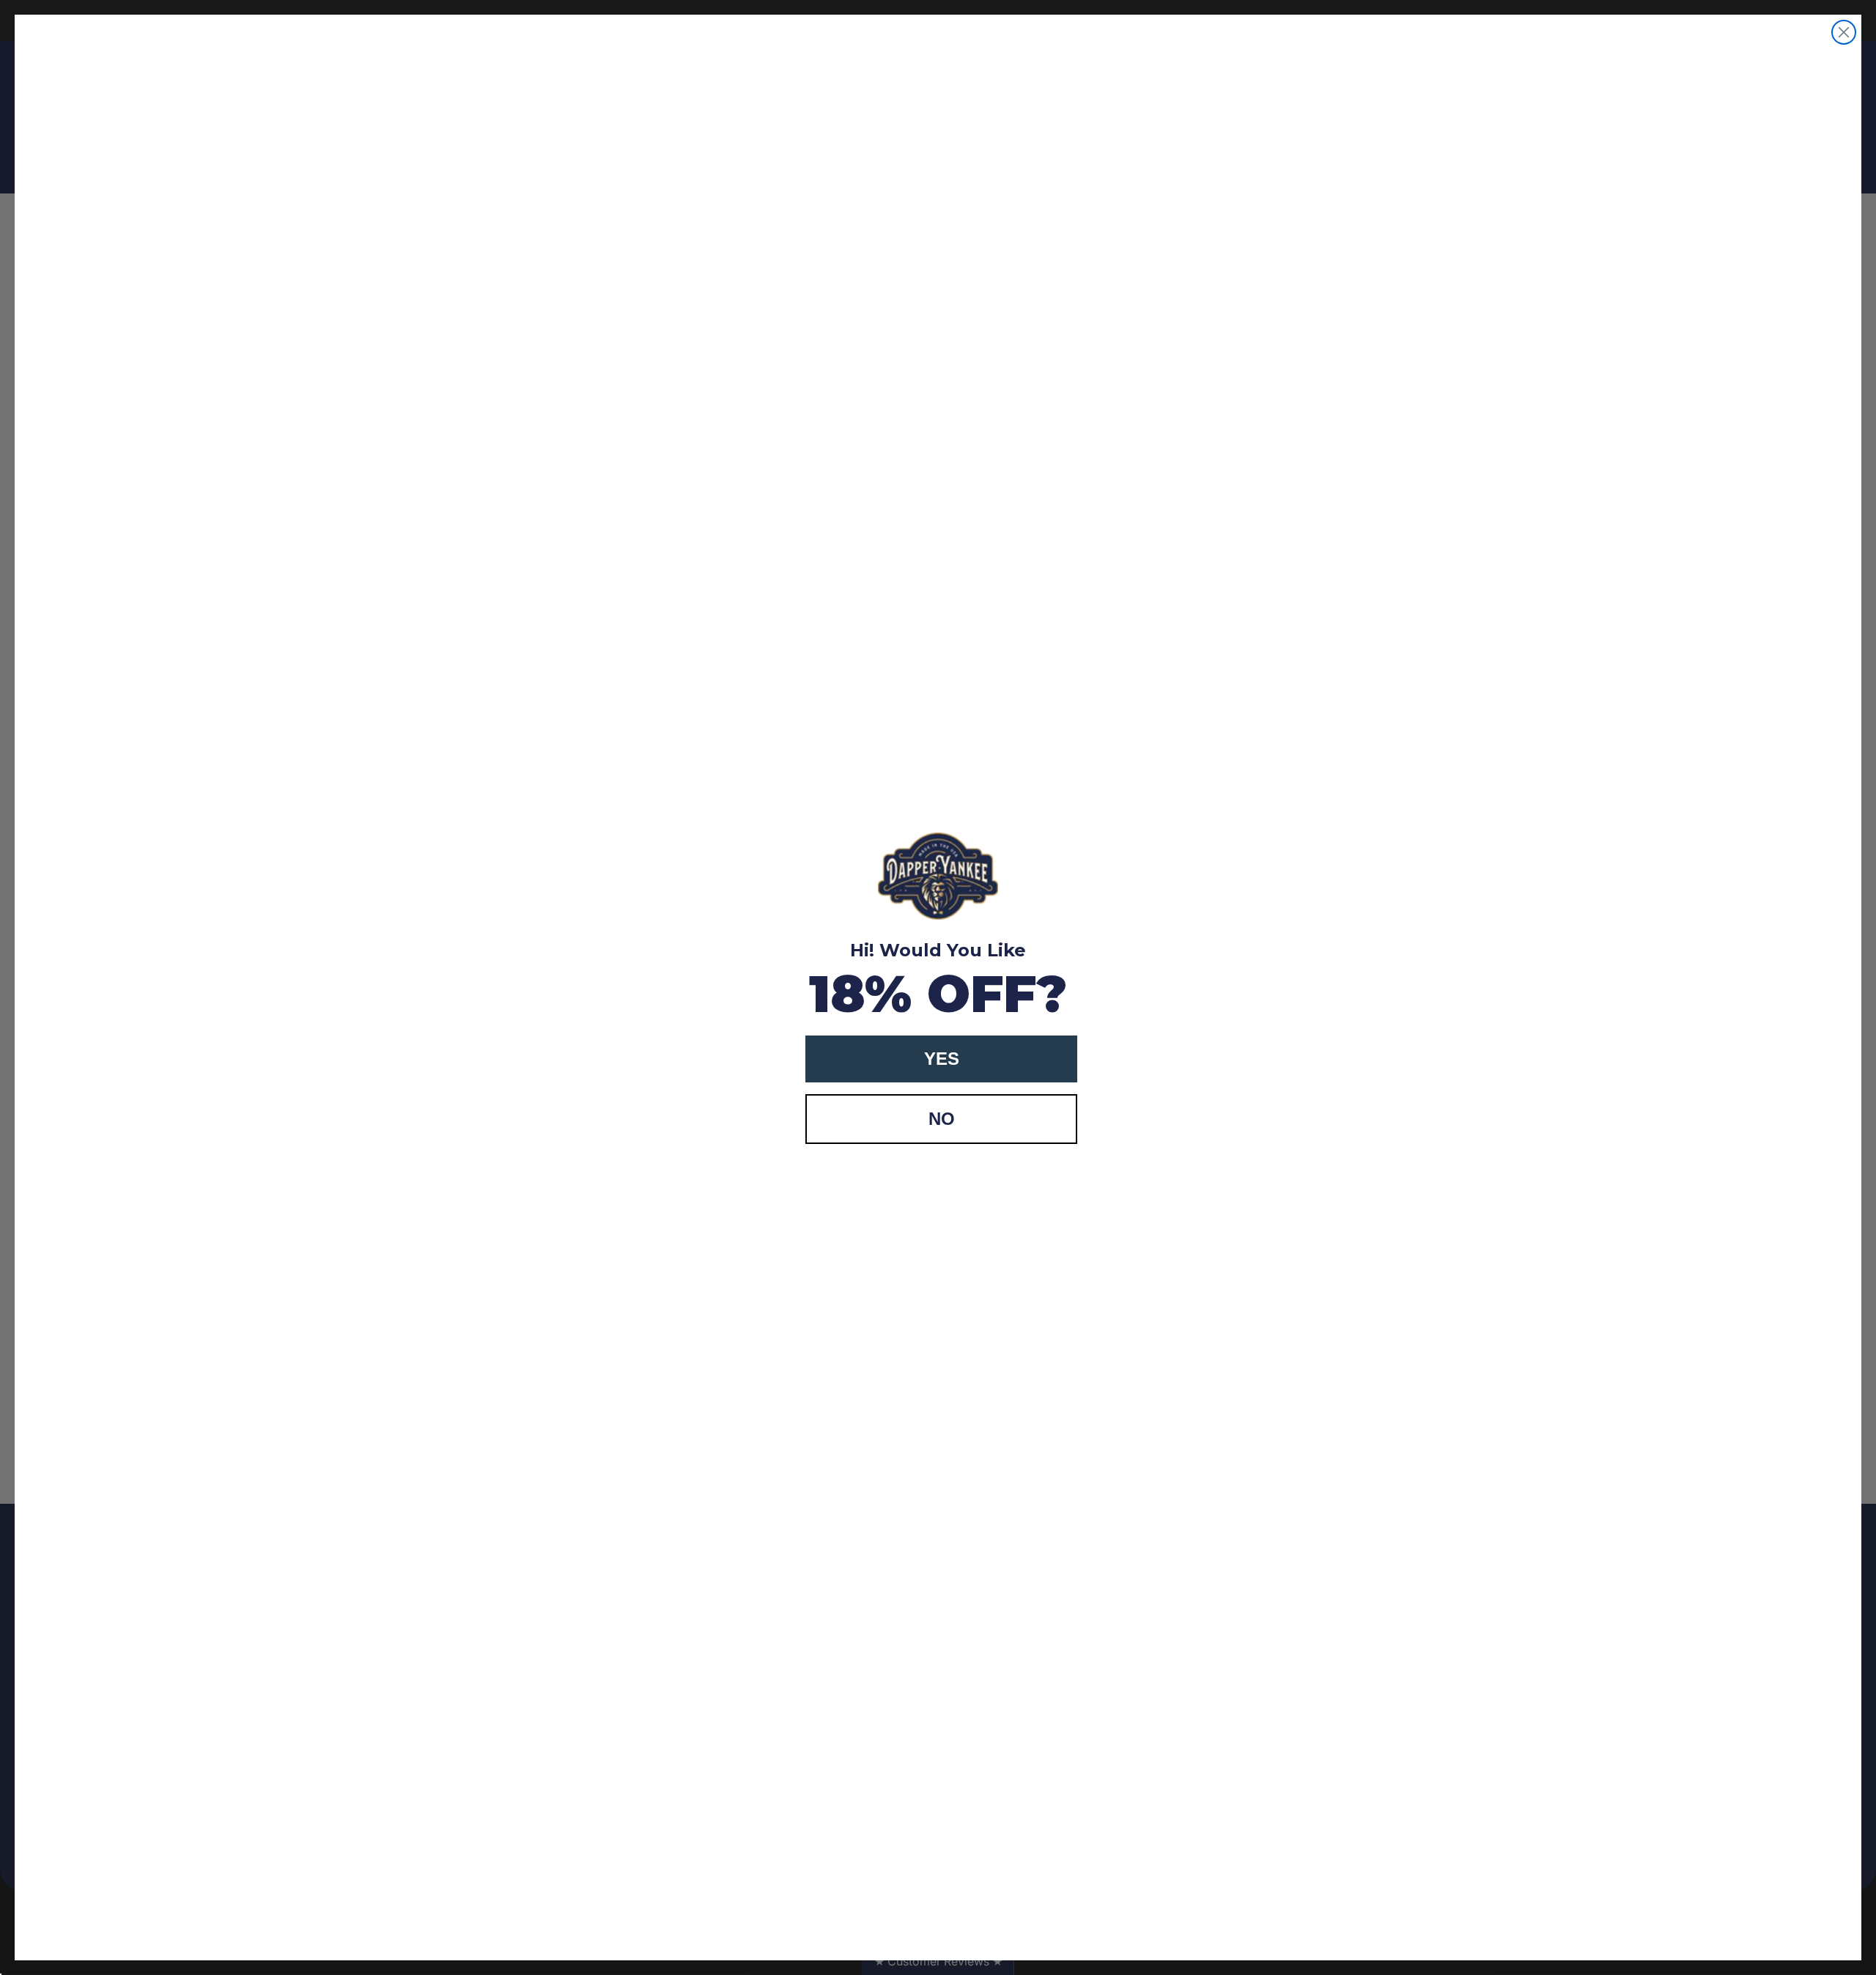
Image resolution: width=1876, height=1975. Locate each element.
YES (942, 1059)
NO (942, 1119)
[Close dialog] (1844, 32)
